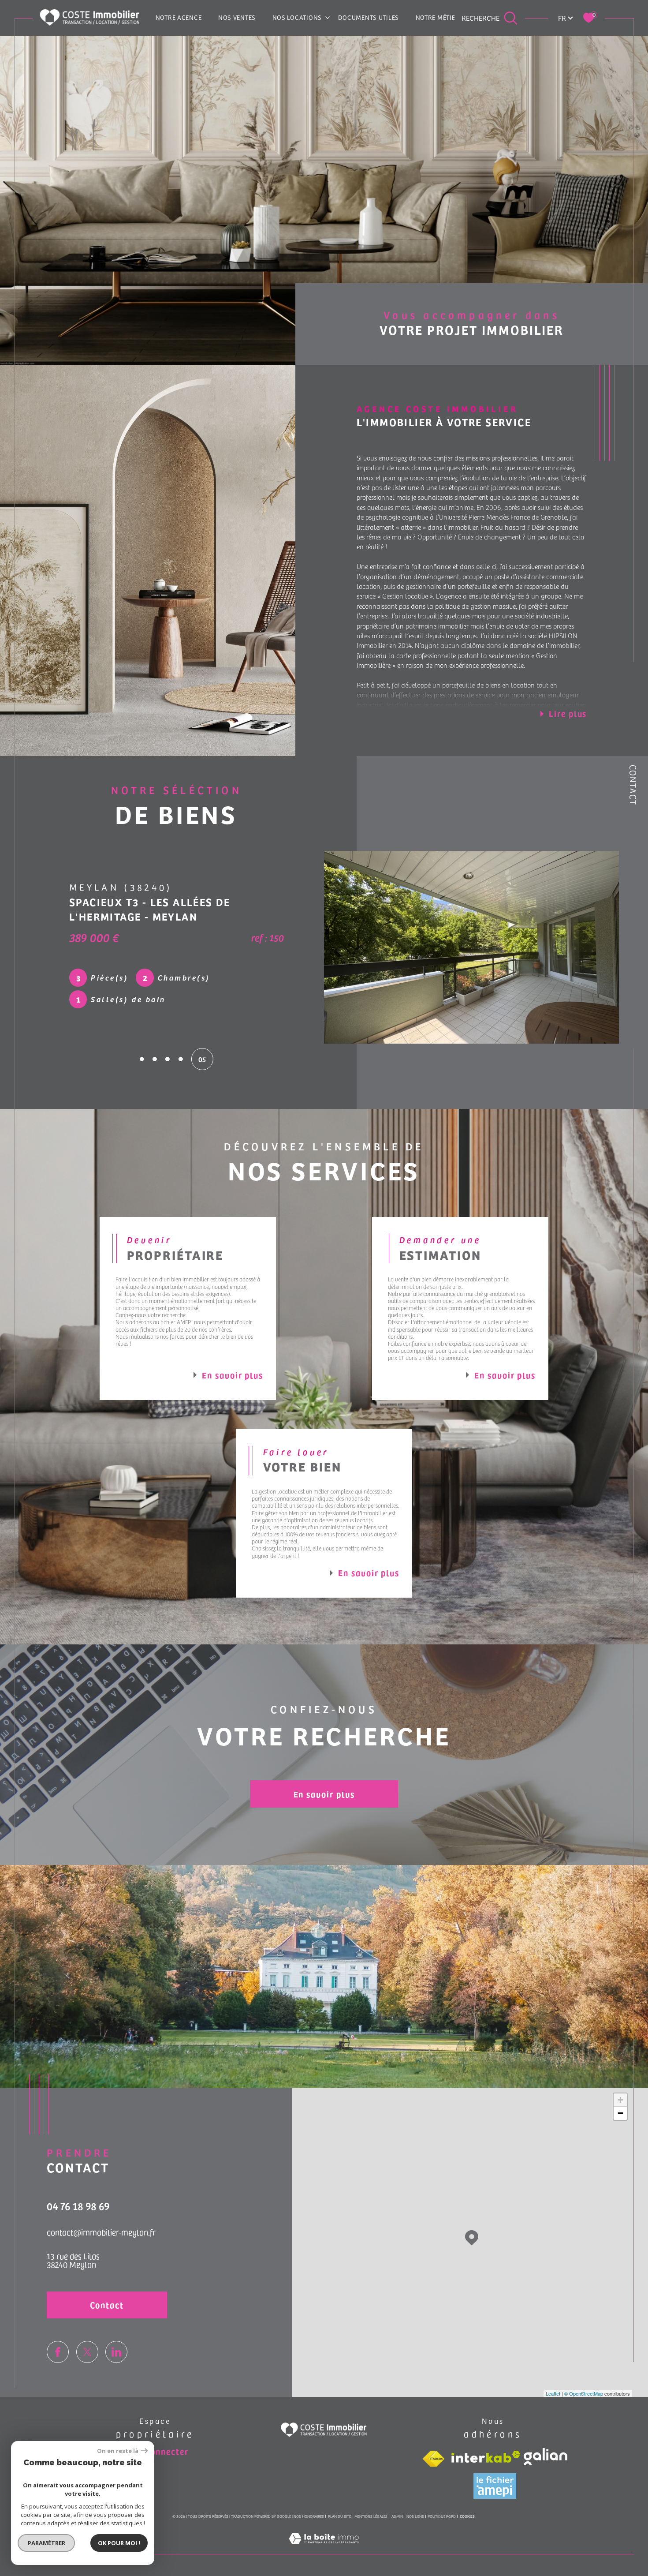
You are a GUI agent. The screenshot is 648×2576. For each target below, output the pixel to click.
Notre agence (179, 17)
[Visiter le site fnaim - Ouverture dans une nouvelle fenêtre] (433, 2459)
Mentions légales (371, 2516)
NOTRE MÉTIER (438, 17)
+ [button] (620, 2100)
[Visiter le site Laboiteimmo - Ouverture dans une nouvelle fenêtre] (324, 2548)
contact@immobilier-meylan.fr (101, 2232)
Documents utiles (369, 17)
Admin (397, 2516)
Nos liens (415, 2516)
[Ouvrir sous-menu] (328, 17)
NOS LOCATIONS (297, 17)
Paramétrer (47, 2543)
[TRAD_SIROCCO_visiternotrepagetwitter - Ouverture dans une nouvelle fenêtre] (87, 2352)
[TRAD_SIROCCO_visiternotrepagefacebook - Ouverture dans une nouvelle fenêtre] (58, 2352)
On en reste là (118, 2451)
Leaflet (553, 2393)
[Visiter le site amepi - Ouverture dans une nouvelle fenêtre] (495, 2486)
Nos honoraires (309, 2516)
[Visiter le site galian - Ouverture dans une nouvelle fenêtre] (546, 2457)
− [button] (620, 2113)
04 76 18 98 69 (78, 2206)
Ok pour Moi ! (119, 2543)
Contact (633, 785)
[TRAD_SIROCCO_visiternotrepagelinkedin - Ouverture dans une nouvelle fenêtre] (116, 2352)
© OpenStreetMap (584, 2393)
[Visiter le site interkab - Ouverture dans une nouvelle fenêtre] (486, 2457)
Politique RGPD (442, 2516)
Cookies (467, 2516)
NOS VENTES (237, 17)
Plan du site (339, 2516)
